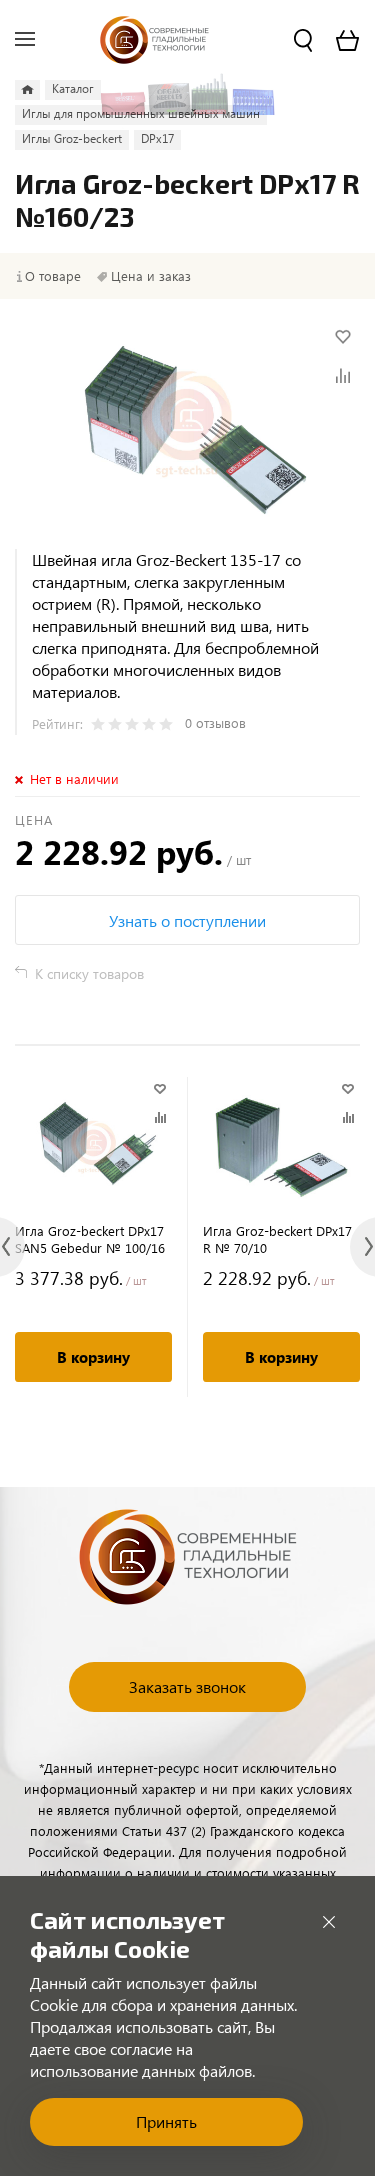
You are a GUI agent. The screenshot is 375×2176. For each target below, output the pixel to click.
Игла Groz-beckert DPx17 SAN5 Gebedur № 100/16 (90, 1239)
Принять (166, 2121)
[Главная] (27, 90)
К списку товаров (89, 973)
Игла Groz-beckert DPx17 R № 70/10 (277, 1239)
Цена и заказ (151, 276)
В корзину (93, 1357)
